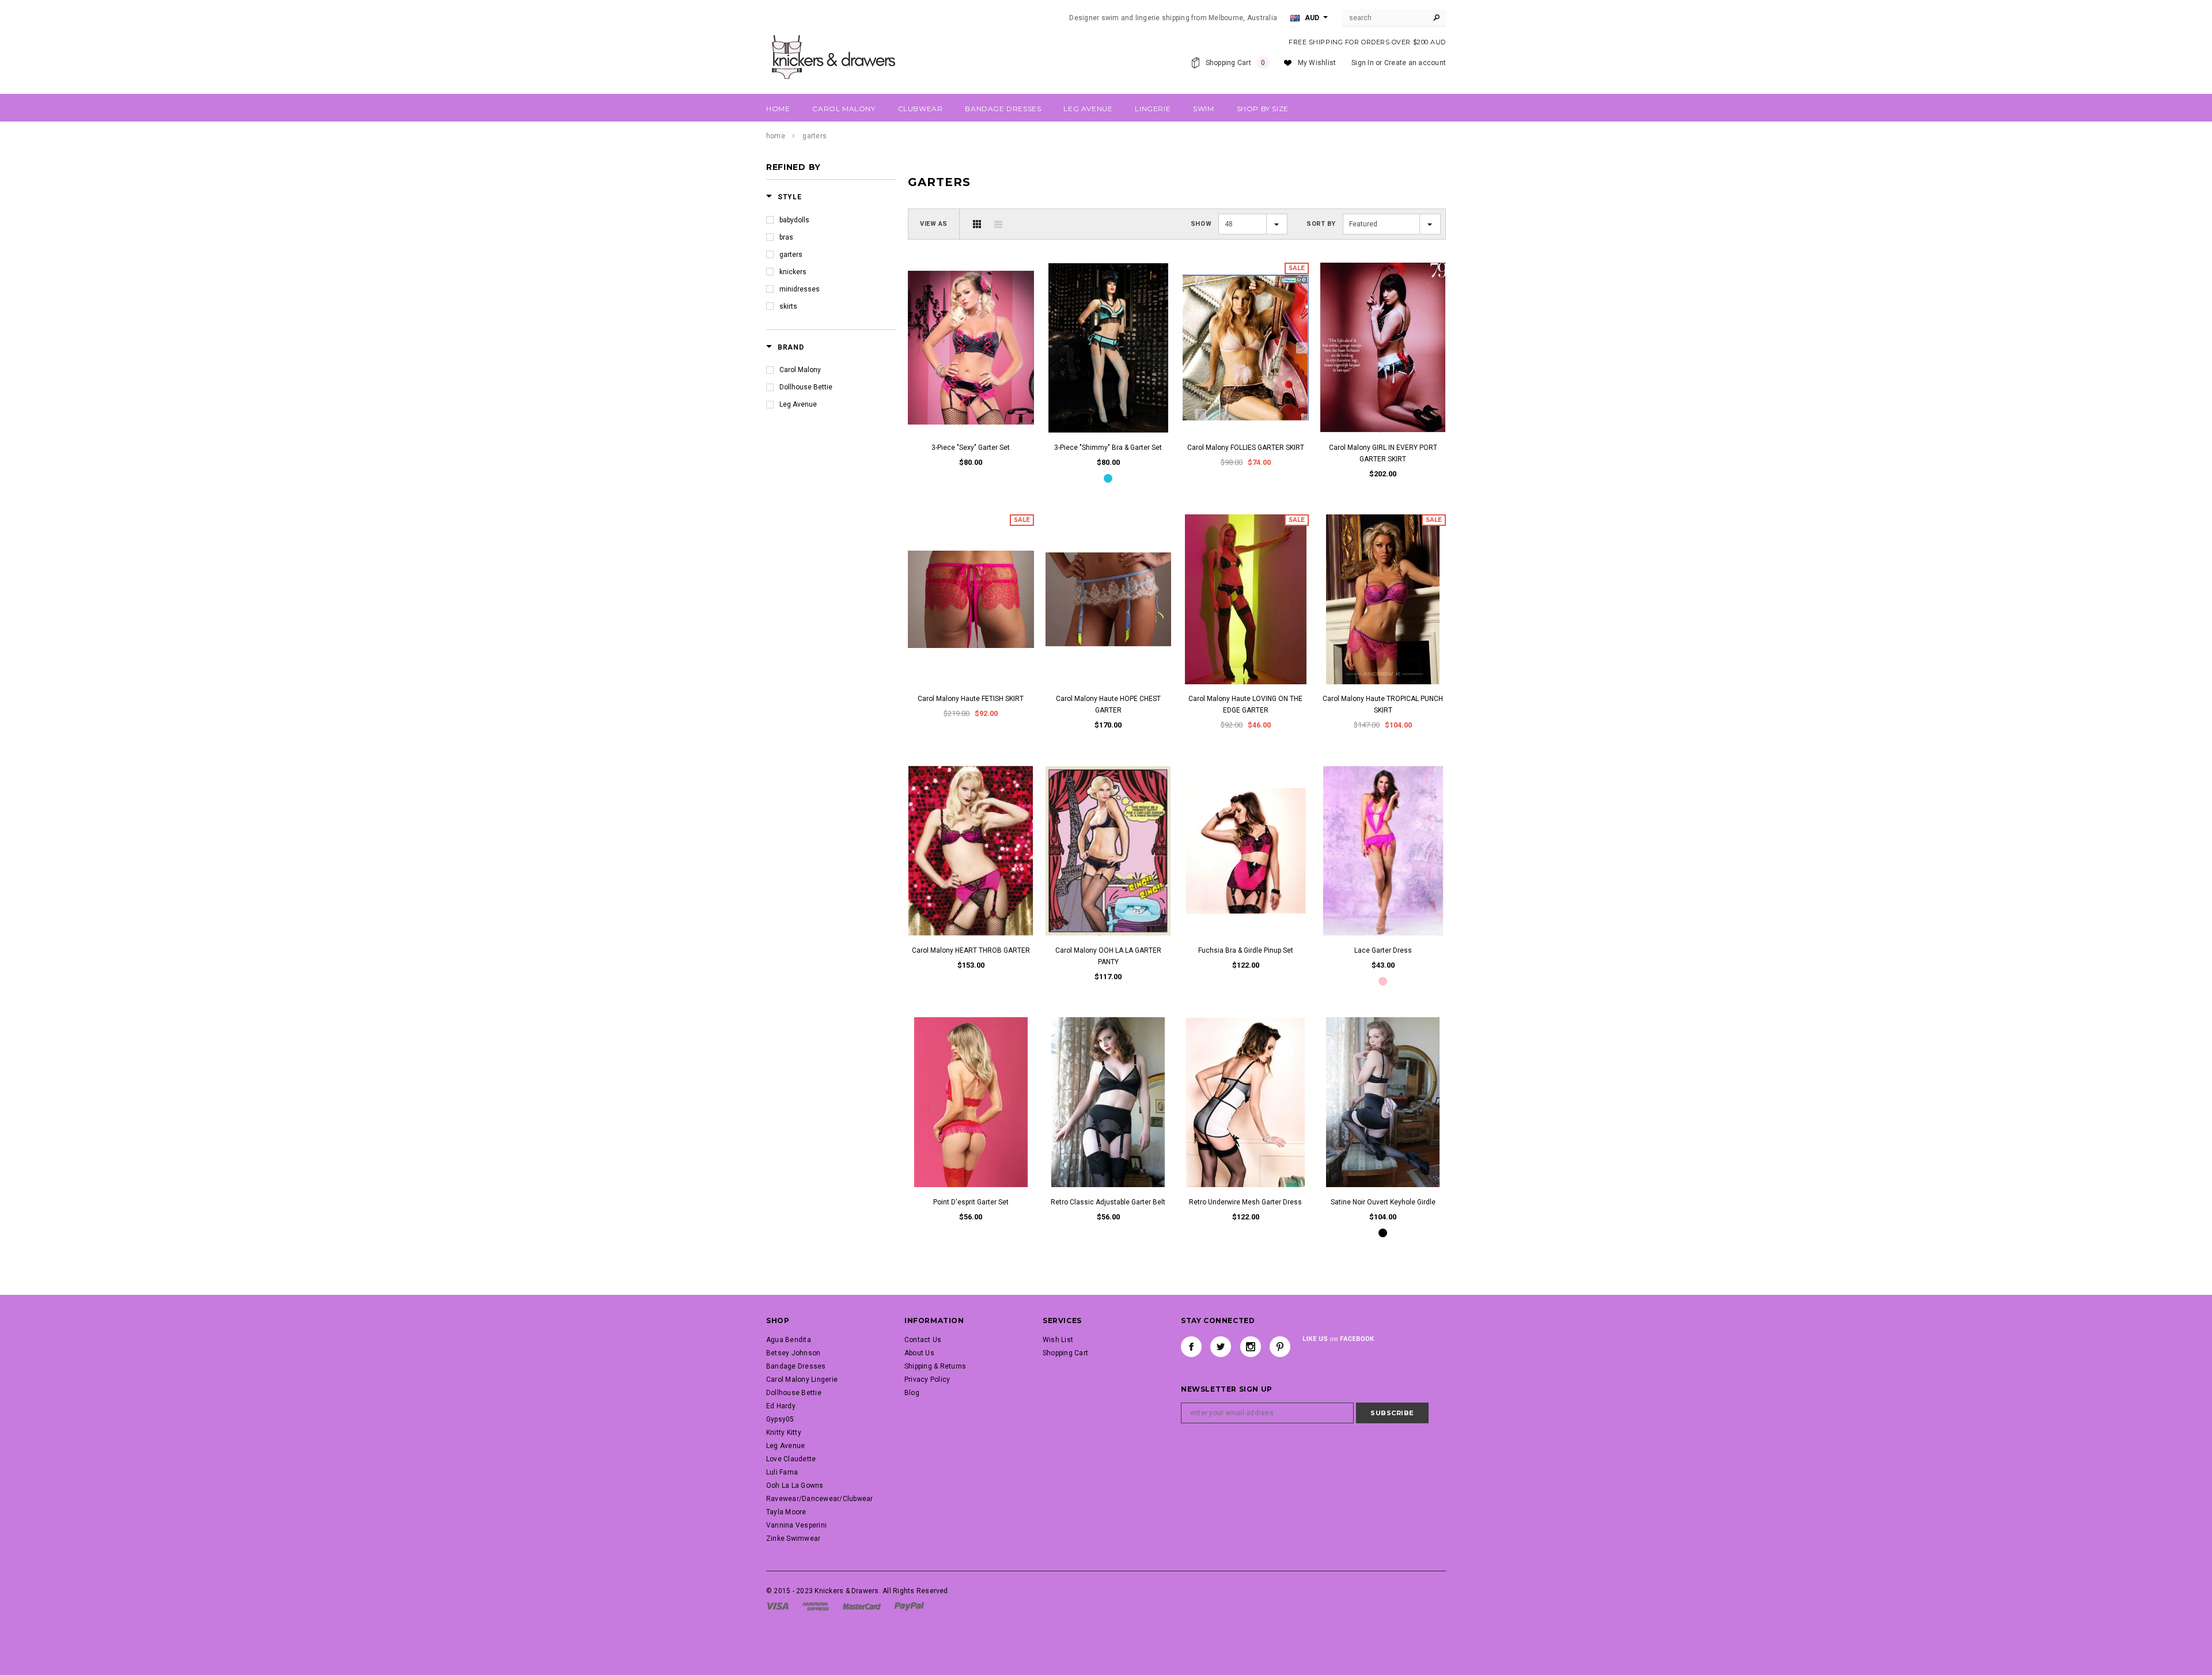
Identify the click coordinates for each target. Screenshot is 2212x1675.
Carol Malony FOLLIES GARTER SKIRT (1246, 448)
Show (1201, 224)
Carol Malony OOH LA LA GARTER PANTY (1108, 956)
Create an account (1415, 63)
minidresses (800, 289)
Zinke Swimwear (793, 1538)
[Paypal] (909, 1606)
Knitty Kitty (784, 1433)
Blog (912, 1393)
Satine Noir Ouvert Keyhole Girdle (1383, 1202)
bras (786, 237)
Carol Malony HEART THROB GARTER (971, 950)
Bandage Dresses (796, 1366)
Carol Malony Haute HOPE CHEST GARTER (1108, 704)
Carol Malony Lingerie (802, 1380)
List (998, 224)
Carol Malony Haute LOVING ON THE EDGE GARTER (1245, 704)
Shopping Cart (1065, 1353)
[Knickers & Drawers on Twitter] (1221, 1347)
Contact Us (923, 1340)
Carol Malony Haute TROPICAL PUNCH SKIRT (1383, 704)
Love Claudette (791, 1459)
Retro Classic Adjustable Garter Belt (1108, 1202)
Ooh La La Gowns (795, 1485)
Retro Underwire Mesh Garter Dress (1245, 1202)
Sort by (1321, 224)
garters (791, 255)
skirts (788, 306)
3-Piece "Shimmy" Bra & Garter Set (1108, 448)
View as (934, 224)
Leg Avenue (798, 404)
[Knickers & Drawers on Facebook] (1191, 1347)
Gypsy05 (780, 1419)
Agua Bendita (789, 1340)
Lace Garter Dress (1383, 950)
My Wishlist (1317, 63)
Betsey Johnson (793, 1353)
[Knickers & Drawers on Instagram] (1251, 1347)
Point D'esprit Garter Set (971, 1202)
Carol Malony (800, 370)
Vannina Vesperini (796, 1525)
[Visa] (777, 1606)
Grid (977, 224)
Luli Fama (782, 1472)
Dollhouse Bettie (806, 387)
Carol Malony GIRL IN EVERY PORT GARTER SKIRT (1383, 453)
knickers (793, 272)
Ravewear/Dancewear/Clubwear (819, 1499)
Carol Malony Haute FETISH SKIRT (971, 699)
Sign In (1363, 63)
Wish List (1058, 1340)
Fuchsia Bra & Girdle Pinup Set (1246, 950)
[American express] (815, 1606)
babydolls (794, 220)
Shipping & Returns (935, 1366)
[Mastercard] (862, 1606)
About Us (919, 1353)
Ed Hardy (781, 1406)
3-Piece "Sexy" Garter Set (971, 448)
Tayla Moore (786, 1512)
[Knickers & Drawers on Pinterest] (1280, 1347)
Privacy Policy (927, 1380)
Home (776, 136)
